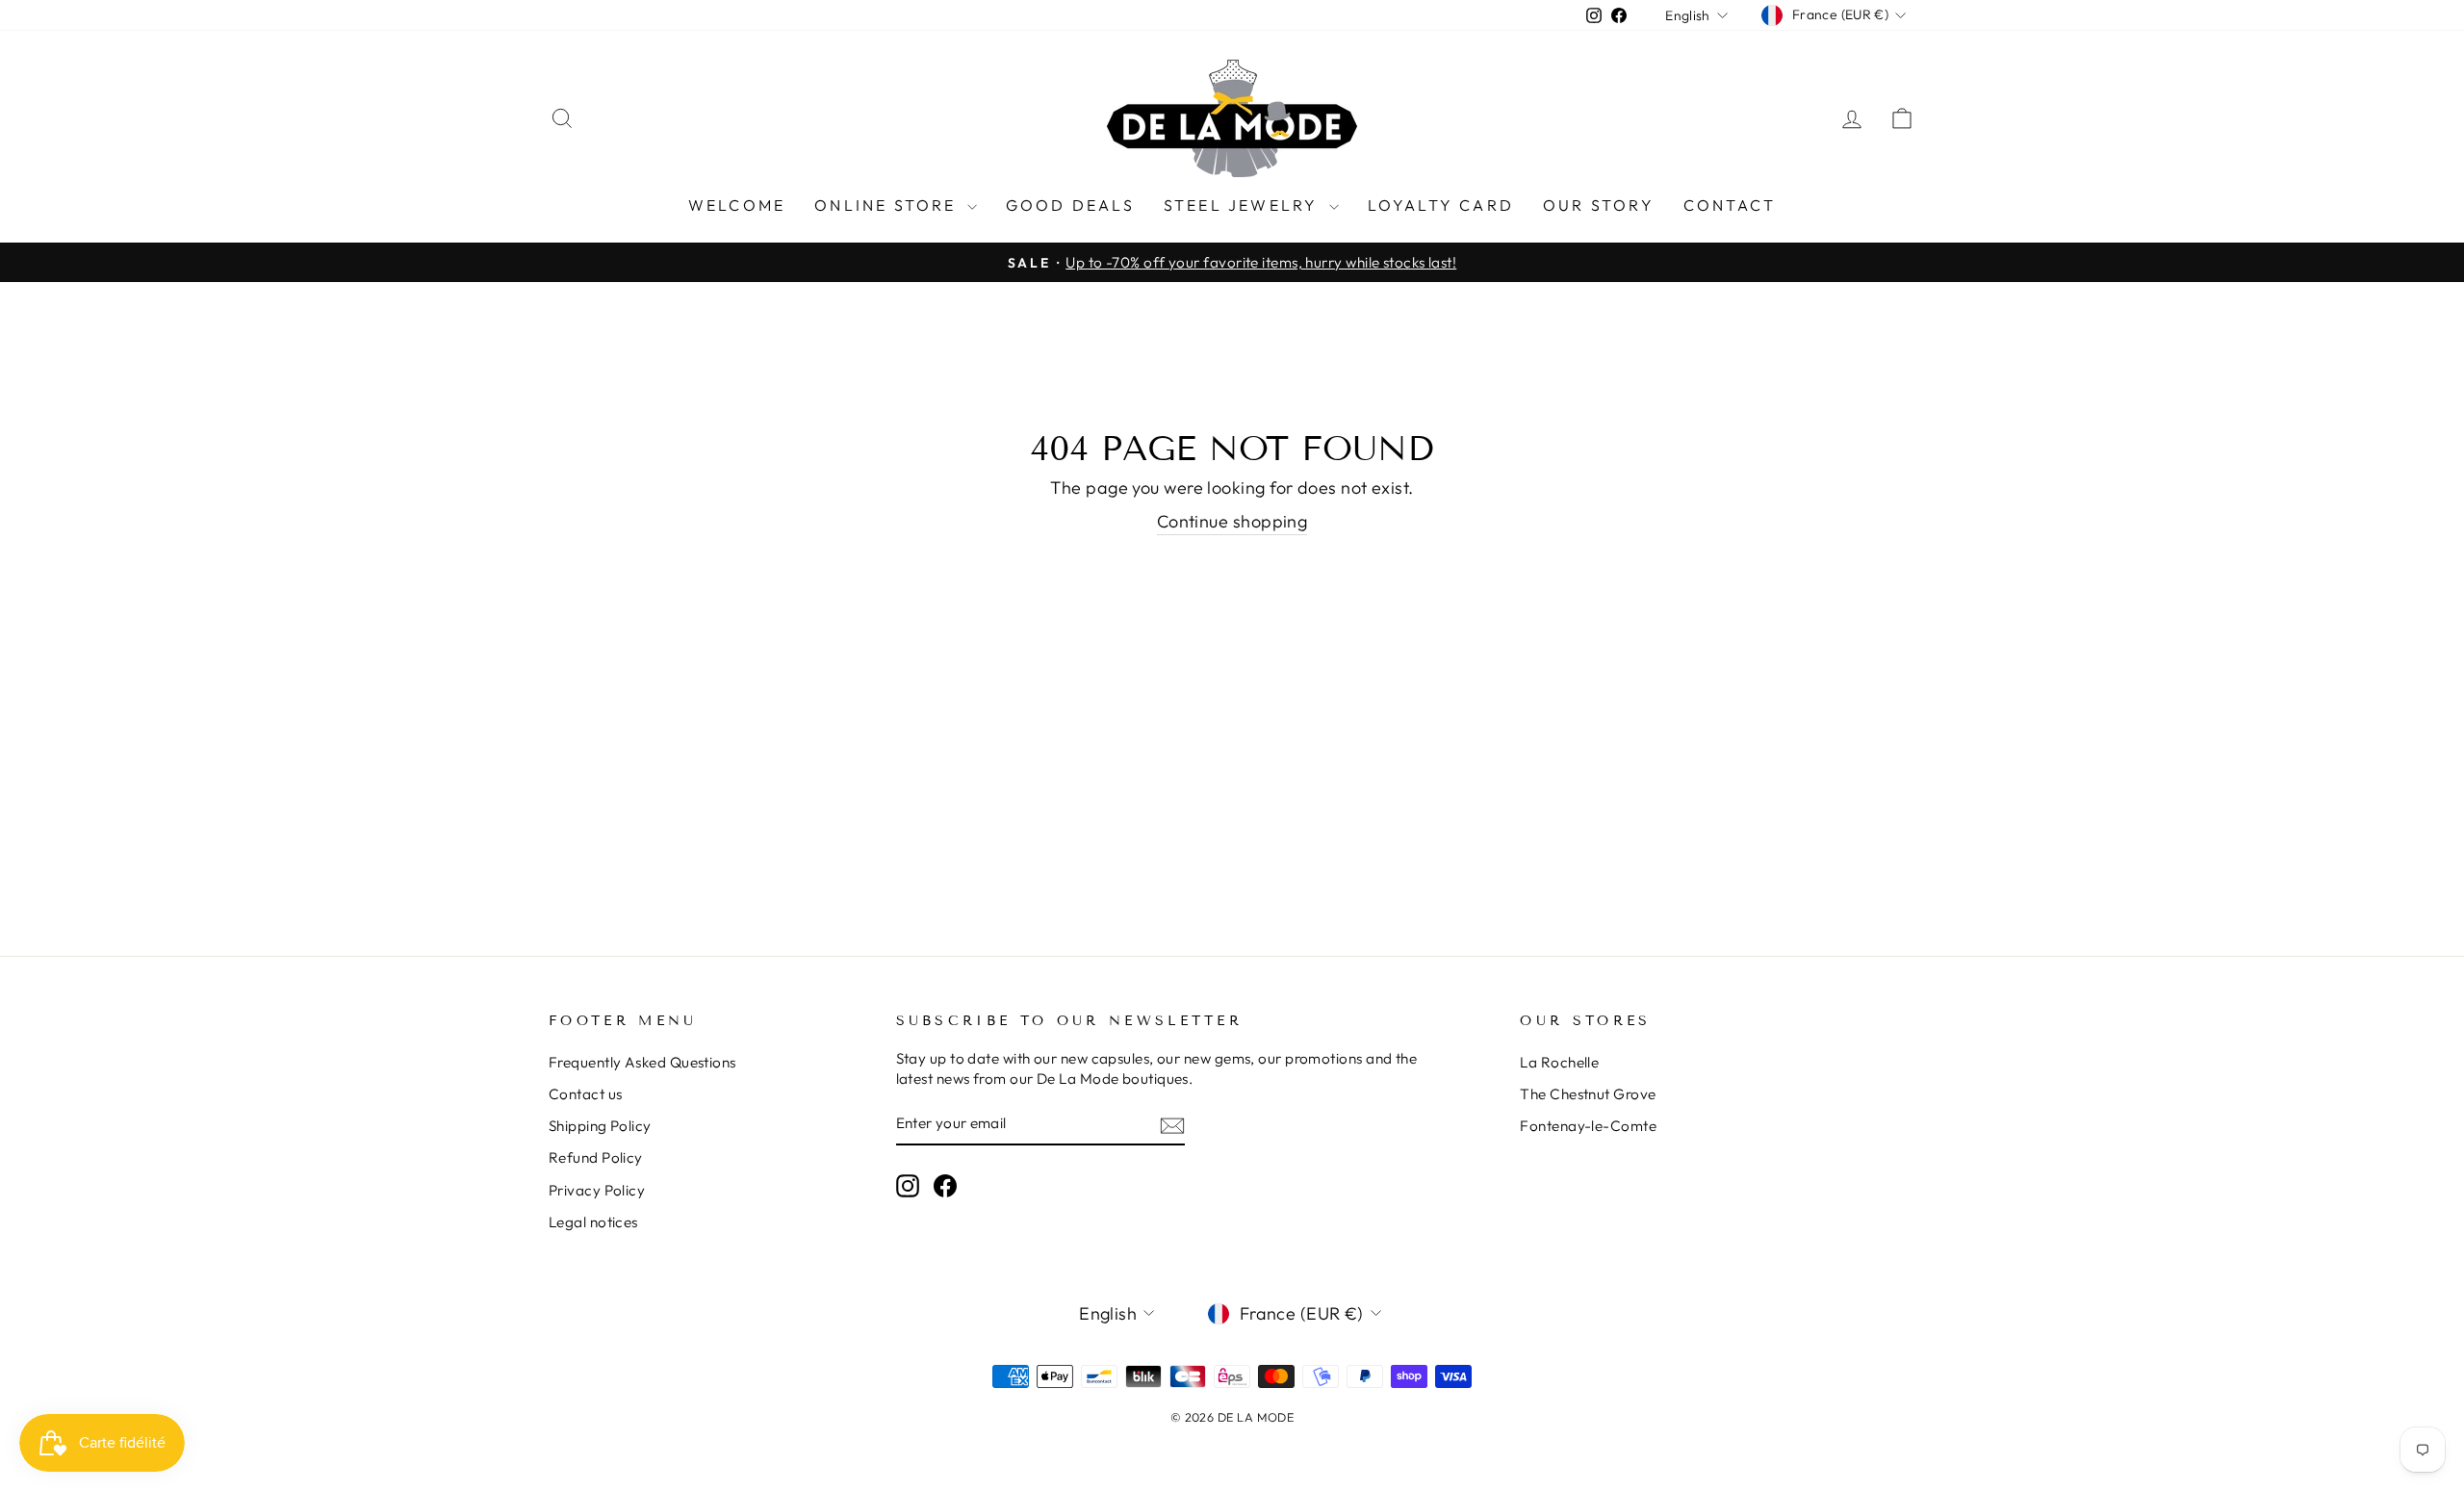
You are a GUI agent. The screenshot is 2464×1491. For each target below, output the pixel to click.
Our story (1599, 205)
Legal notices (593, 1222)
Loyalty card (1441, 205)
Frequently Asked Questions (642, 1062)
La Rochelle (1559, 1062)
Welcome (737, 205)
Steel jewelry (1244, 205)
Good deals (1070, 205)
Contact (1730, 205)
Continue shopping (1232, 521)
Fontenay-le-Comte (1588, 1126)
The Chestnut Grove (1588, 1094)
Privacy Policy (597, 1190)
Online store (888, 205)
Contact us (586, 1094)
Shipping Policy (600, 1126)
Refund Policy (596, 1157)
